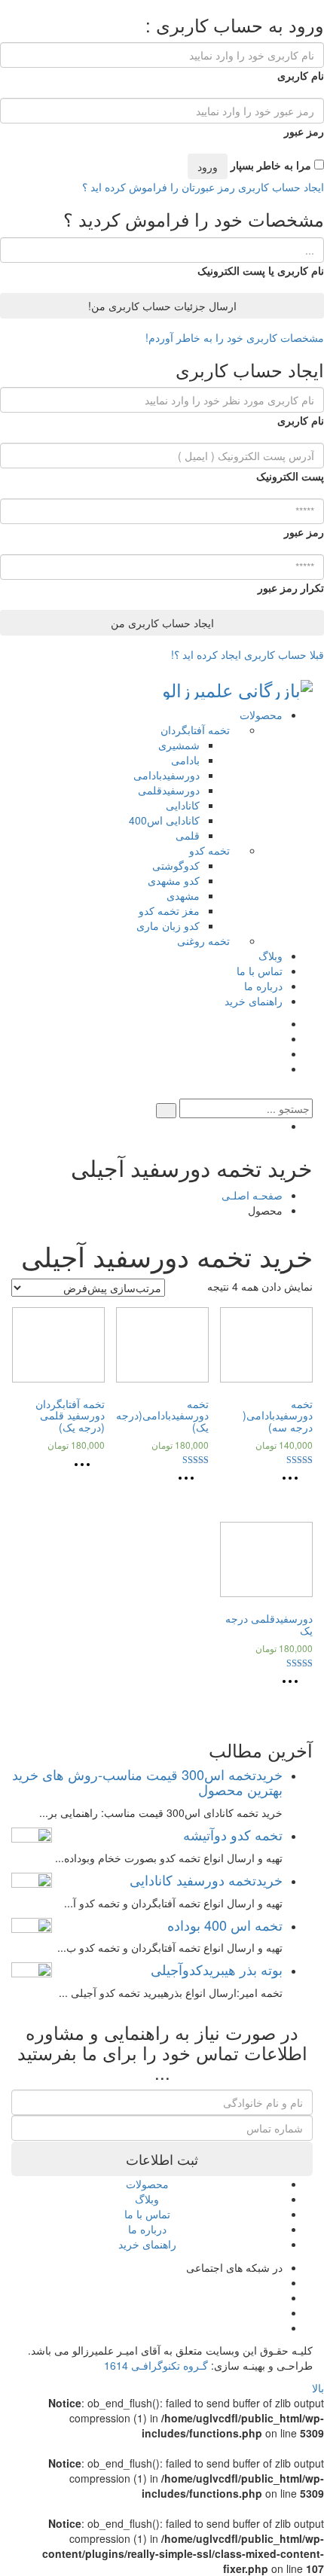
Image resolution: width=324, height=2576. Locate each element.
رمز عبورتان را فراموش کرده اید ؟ (159, 187)
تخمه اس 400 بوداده (225, 1925)
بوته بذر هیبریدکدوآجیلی (217, 1969)
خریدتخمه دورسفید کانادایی (206, 1879)
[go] (166, 1111)
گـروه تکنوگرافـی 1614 (156, 2365)
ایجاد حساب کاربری (280, 187)
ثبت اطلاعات (162, 2159)
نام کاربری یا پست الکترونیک (261, 270)
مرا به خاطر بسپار (272, 165)
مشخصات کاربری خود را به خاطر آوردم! (235, 337)
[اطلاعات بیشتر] (294, 1483)
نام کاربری (301, 75)
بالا (318, 2388)
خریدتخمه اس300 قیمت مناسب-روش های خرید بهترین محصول (147, 1782)
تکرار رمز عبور (291, 587)
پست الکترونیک (290, 476)
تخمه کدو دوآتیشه (233, 1834)
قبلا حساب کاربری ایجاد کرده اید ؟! (248, 654)
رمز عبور (304, 131)
